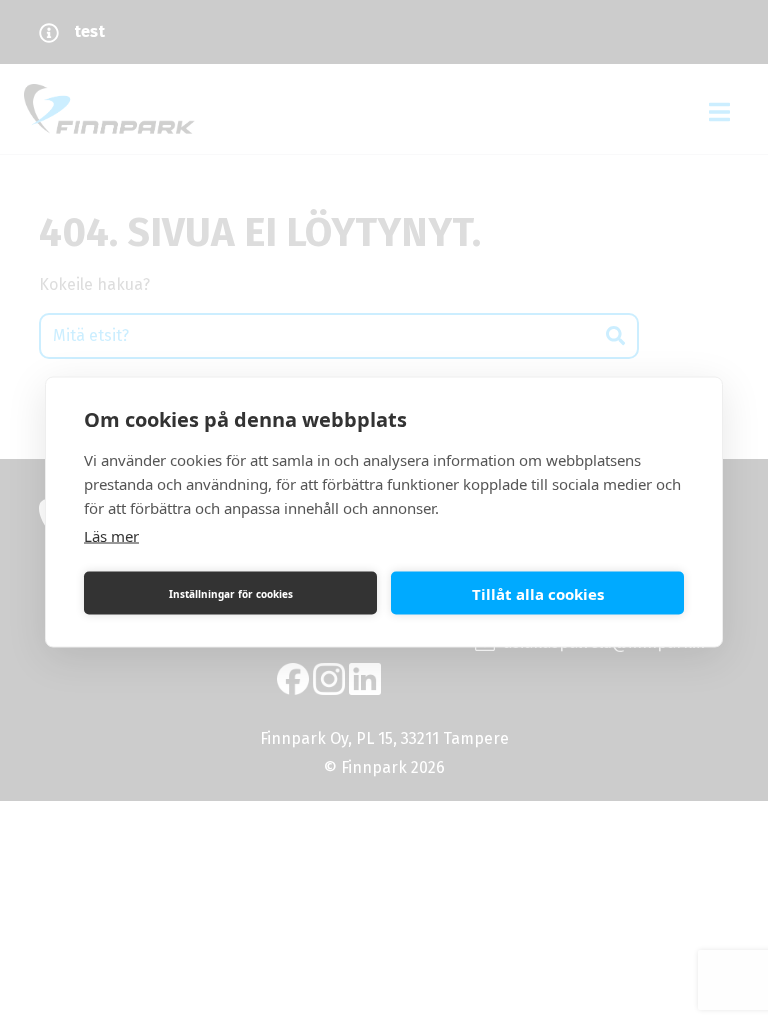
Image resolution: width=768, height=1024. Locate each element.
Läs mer (111, 536)
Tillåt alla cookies (538, 593)
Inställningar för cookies (231, 593)
